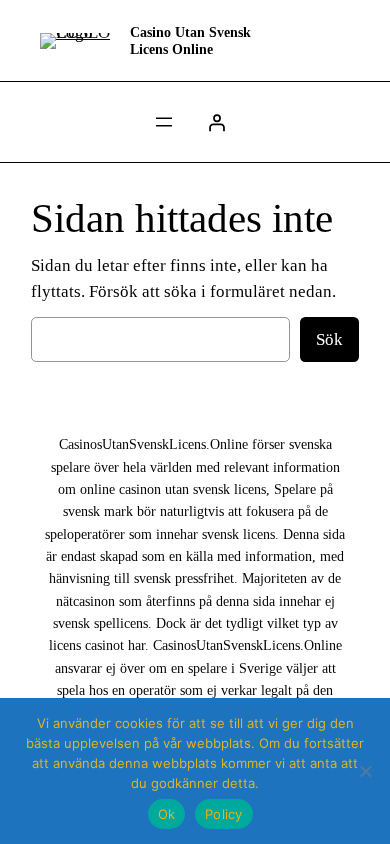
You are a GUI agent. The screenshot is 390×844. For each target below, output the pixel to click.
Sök (329, 339)
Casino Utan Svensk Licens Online (190, 40)
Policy (224, 814)
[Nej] (365, 771)
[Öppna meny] (164, 122)
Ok (167, 814)
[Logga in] (217, 122)
